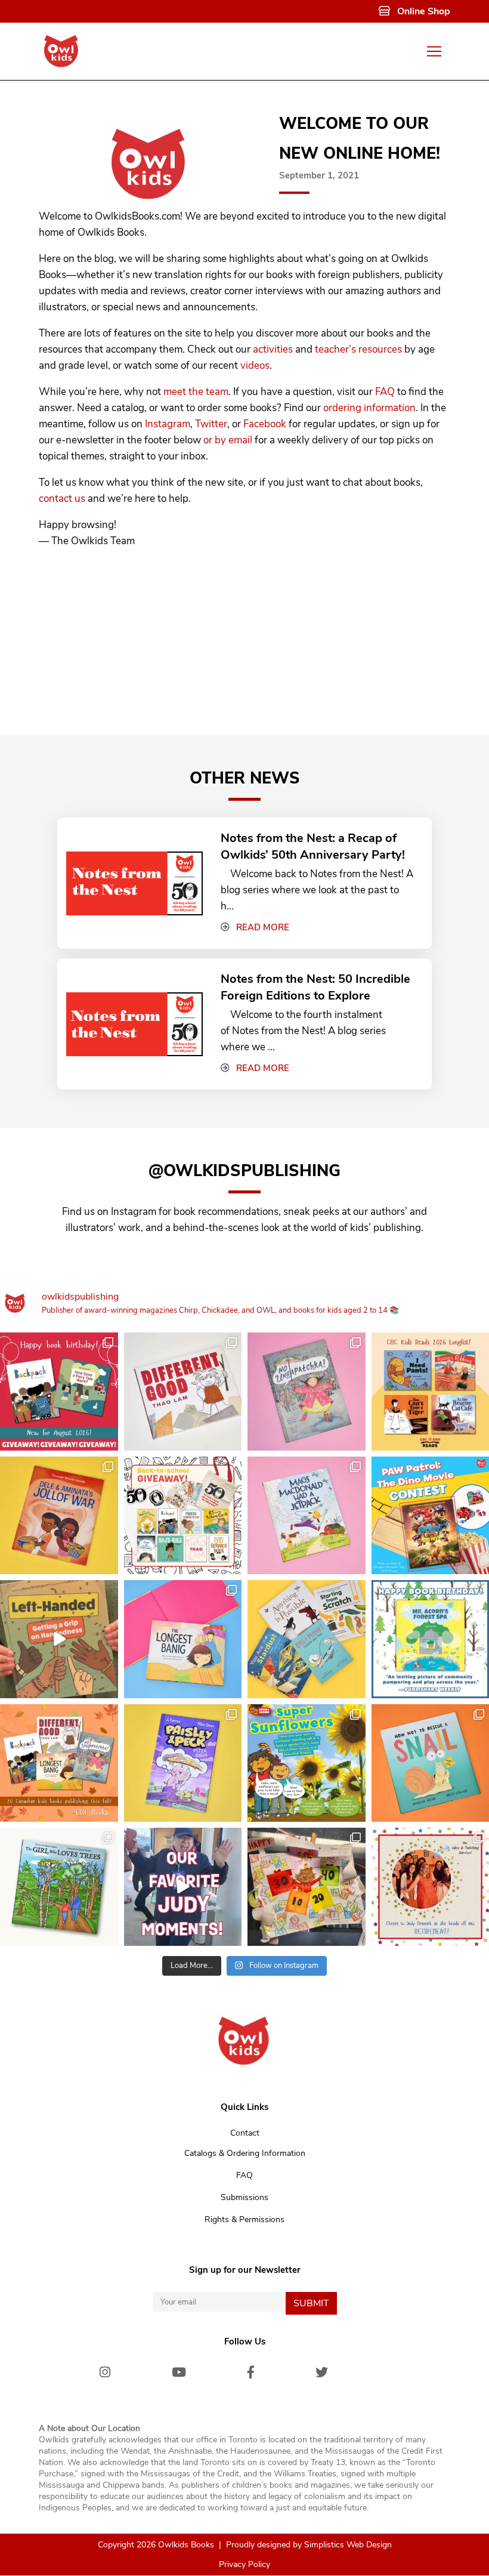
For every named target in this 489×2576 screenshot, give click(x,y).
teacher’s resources (358, 349)
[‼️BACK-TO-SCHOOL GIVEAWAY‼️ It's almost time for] (183, 1516)
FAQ (385, 392)
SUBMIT (311, 2303)
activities (273, 349)
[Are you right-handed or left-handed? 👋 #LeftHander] (59, 1639)
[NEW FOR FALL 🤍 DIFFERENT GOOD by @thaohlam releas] (183, 1392)
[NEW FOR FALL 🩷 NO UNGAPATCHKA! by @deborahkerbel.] (307, 1392)
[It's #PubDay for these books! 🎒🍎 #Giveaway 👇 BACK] (59, 1392)
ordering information (369, 408)
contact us (62, 499)
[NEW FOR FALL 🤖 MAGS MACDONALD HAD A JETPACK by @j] (307, 1516)
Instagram (168, 424)
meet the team (196, 392)
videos (255, 365)
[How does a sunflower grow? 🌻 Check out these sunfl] (307, 1763)
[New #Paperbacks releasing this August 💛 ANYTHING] (307, 1639)
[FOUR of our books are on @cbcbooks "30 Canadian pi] (59, 1763)
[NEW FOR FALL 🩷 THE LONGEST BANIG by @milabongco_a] (183, 1639)
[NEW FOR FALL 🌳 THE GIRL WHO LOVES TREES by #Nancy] (59, 1887)
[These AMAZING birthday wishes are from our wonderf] (307, 1887)
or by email (228, 440)
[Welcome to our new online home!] (149, 157)
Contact (245, 2133)
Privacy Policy (244, 2565)
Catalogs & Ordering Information (245, 2153)
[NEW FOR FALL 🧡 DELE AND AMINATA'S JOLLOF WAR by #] (59, 1516)
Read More (263, 927)
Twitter (211, 424)
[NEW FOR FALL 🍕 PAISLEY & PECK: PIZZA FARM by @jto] (183, 1763)
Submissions (244, 2197)
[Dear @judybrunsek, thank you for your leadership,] (183, 1887)
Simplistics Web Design (348, 2545)
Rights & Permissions (244, 2219)
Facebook (265, 424)
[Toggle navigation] (434, 52)
